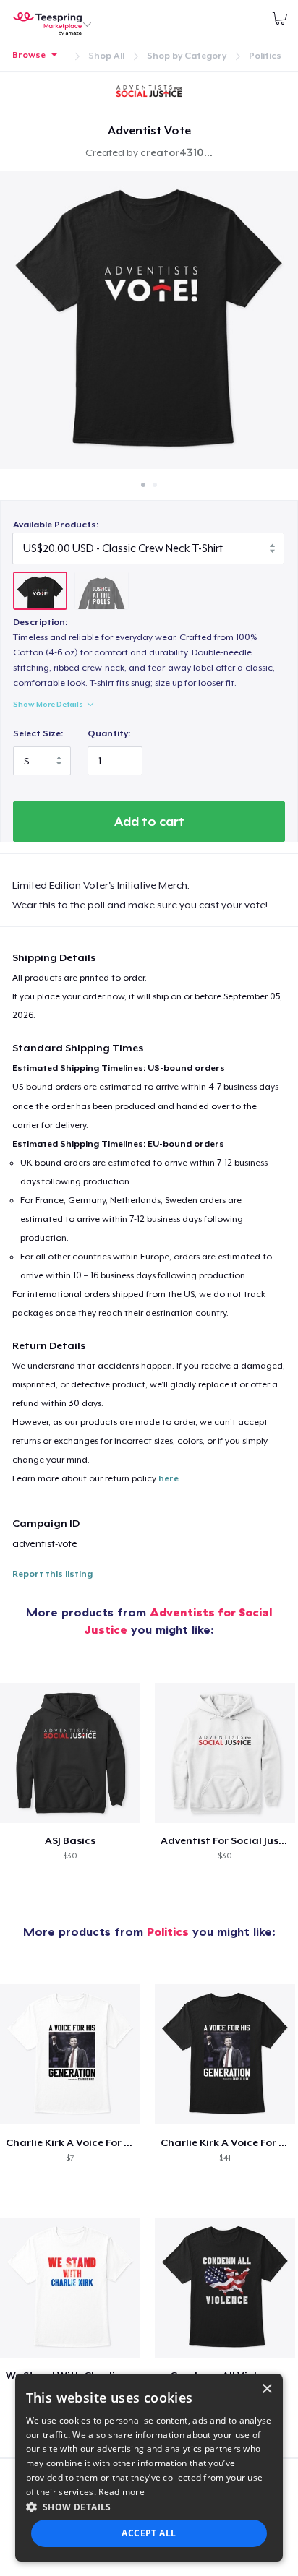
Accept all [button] (149, 2533)
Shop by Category (187, 56)
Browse (29, 55)
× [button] (267, 2389)
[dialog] (149, 2468)
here (169, 1478)
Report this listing (52, 1574)
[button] (149, 2507)
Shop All (106, 56)
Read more (122, 2492)
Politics (265, 56)
